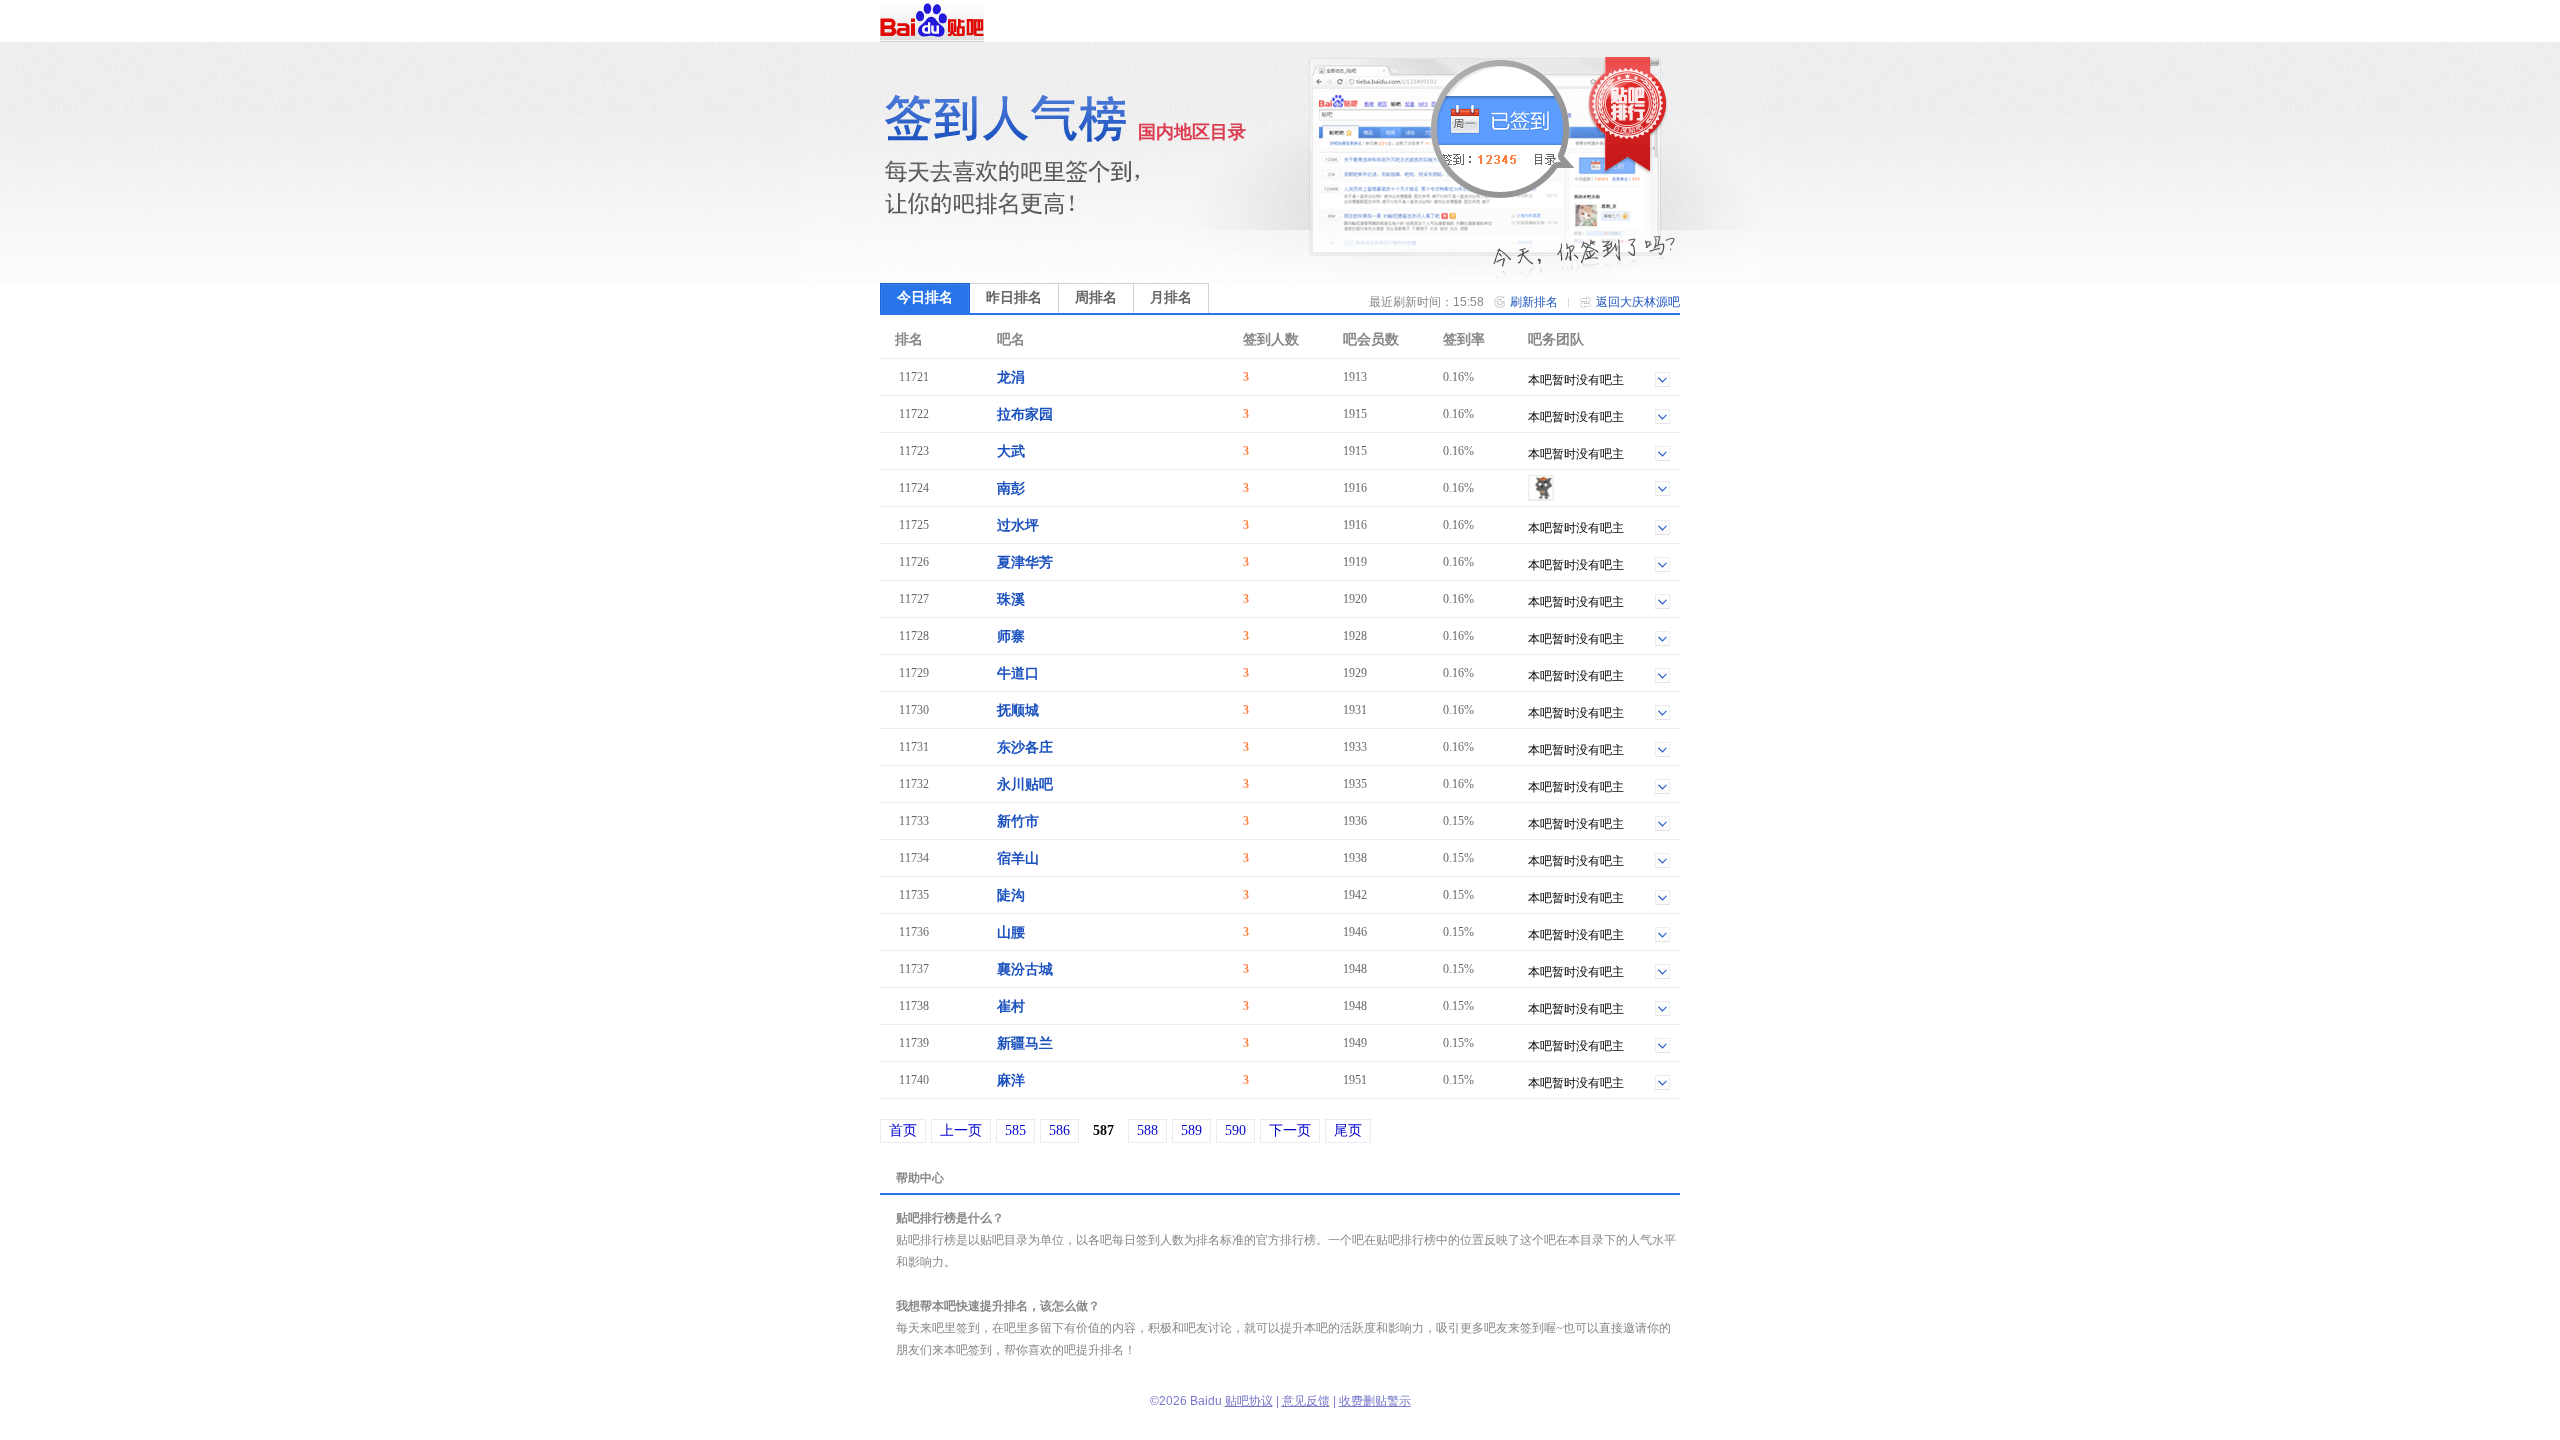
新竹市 (1018, 821)
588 (1147, 1130)
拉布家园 (1025, 414)
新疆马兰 (1025, 1043)
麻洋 (1011, 1080)
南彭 (1011, 488)
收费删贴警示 (1375, 1401)
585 (1015, 1130)
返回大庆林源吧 (1638, 302)
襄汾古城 (1025, 969)
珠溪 (1011, 599)
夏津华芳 (1025, 562)
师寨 (1011, 636)
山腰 (1011, 932)
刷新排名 (1534, 302)
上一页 (961, 1130)
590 (1235, 1130)
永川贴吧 (1025, 784)
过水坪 (1018, 525)
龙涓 (1011, 377)
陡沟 (1011, 895)
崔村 (1011, 1006)
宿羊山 (1018, 858)
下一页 (1290, 1130)
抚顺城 (1018, 710)
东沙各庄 (1025, 747)
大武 (1011, 451)
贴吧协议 (1249, 1401)
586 (1059, 1130)
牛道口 (1018, 673)
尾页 (1348, 1130)
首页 (903, 1130)
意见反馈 (1306, 1401)
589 (1191, 1130)
